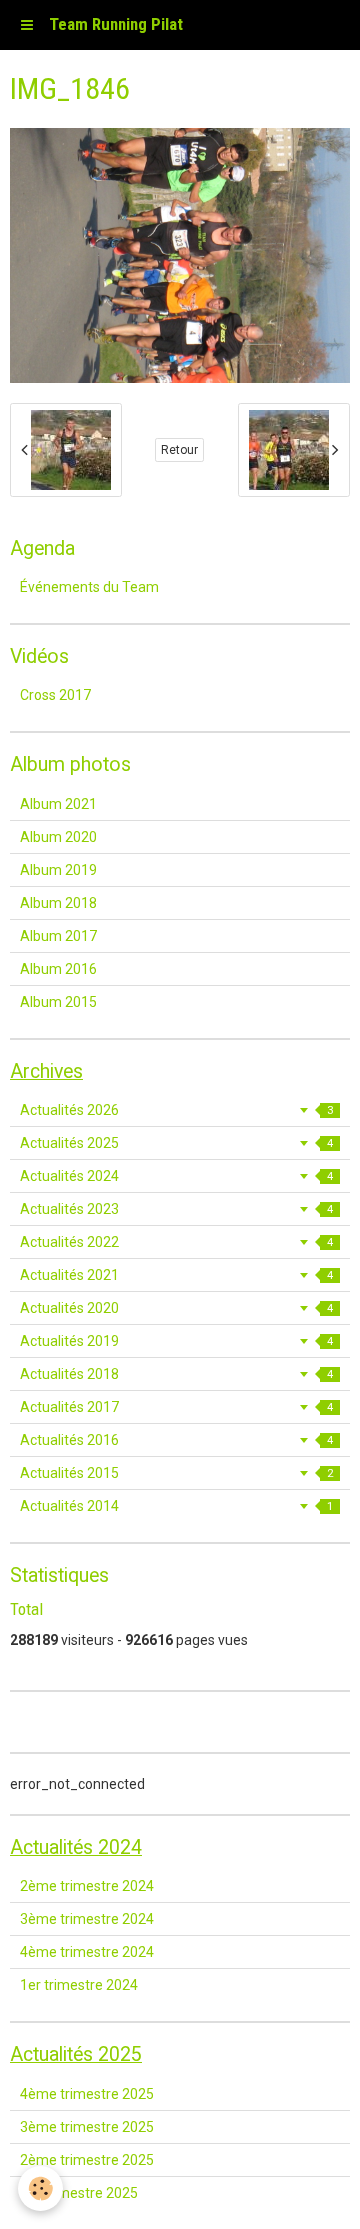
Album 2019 (58, 870)
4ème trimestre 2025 (87, 2094)
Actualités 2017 (176, 1407)
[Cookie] (40, 2188)
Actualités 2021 (176, 1275)
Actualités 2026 (176, 1110)
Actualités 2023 (176, 1209)
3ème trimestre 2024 (87, 1919)
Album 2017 (58, 936)
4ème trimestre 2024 (87, 1952)
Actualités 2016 (176, 1440)
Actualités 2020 (176, 1308)
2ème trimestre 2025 (87, 2160)
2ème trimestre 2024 (87, 1886)
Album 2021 (58, 804)
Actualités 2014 (176, 1506)
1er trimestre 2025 (79, 2193)
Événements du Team (89, 587)
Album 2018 (58, 903)
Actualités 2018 (176, 1374)
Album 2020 (58, 837)
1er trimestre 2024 (79, 1985)
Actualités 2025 (176, 1143)
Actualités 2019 (176, 1341)
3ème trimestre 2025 (87, 2127)
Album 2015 (58, 1002)
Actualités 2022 (176, 1242)
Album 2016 (58, 969)
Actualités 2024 (176, 1176)
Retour (179, 450)
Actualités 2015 (176, 1473)
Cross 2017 (55, 695)
